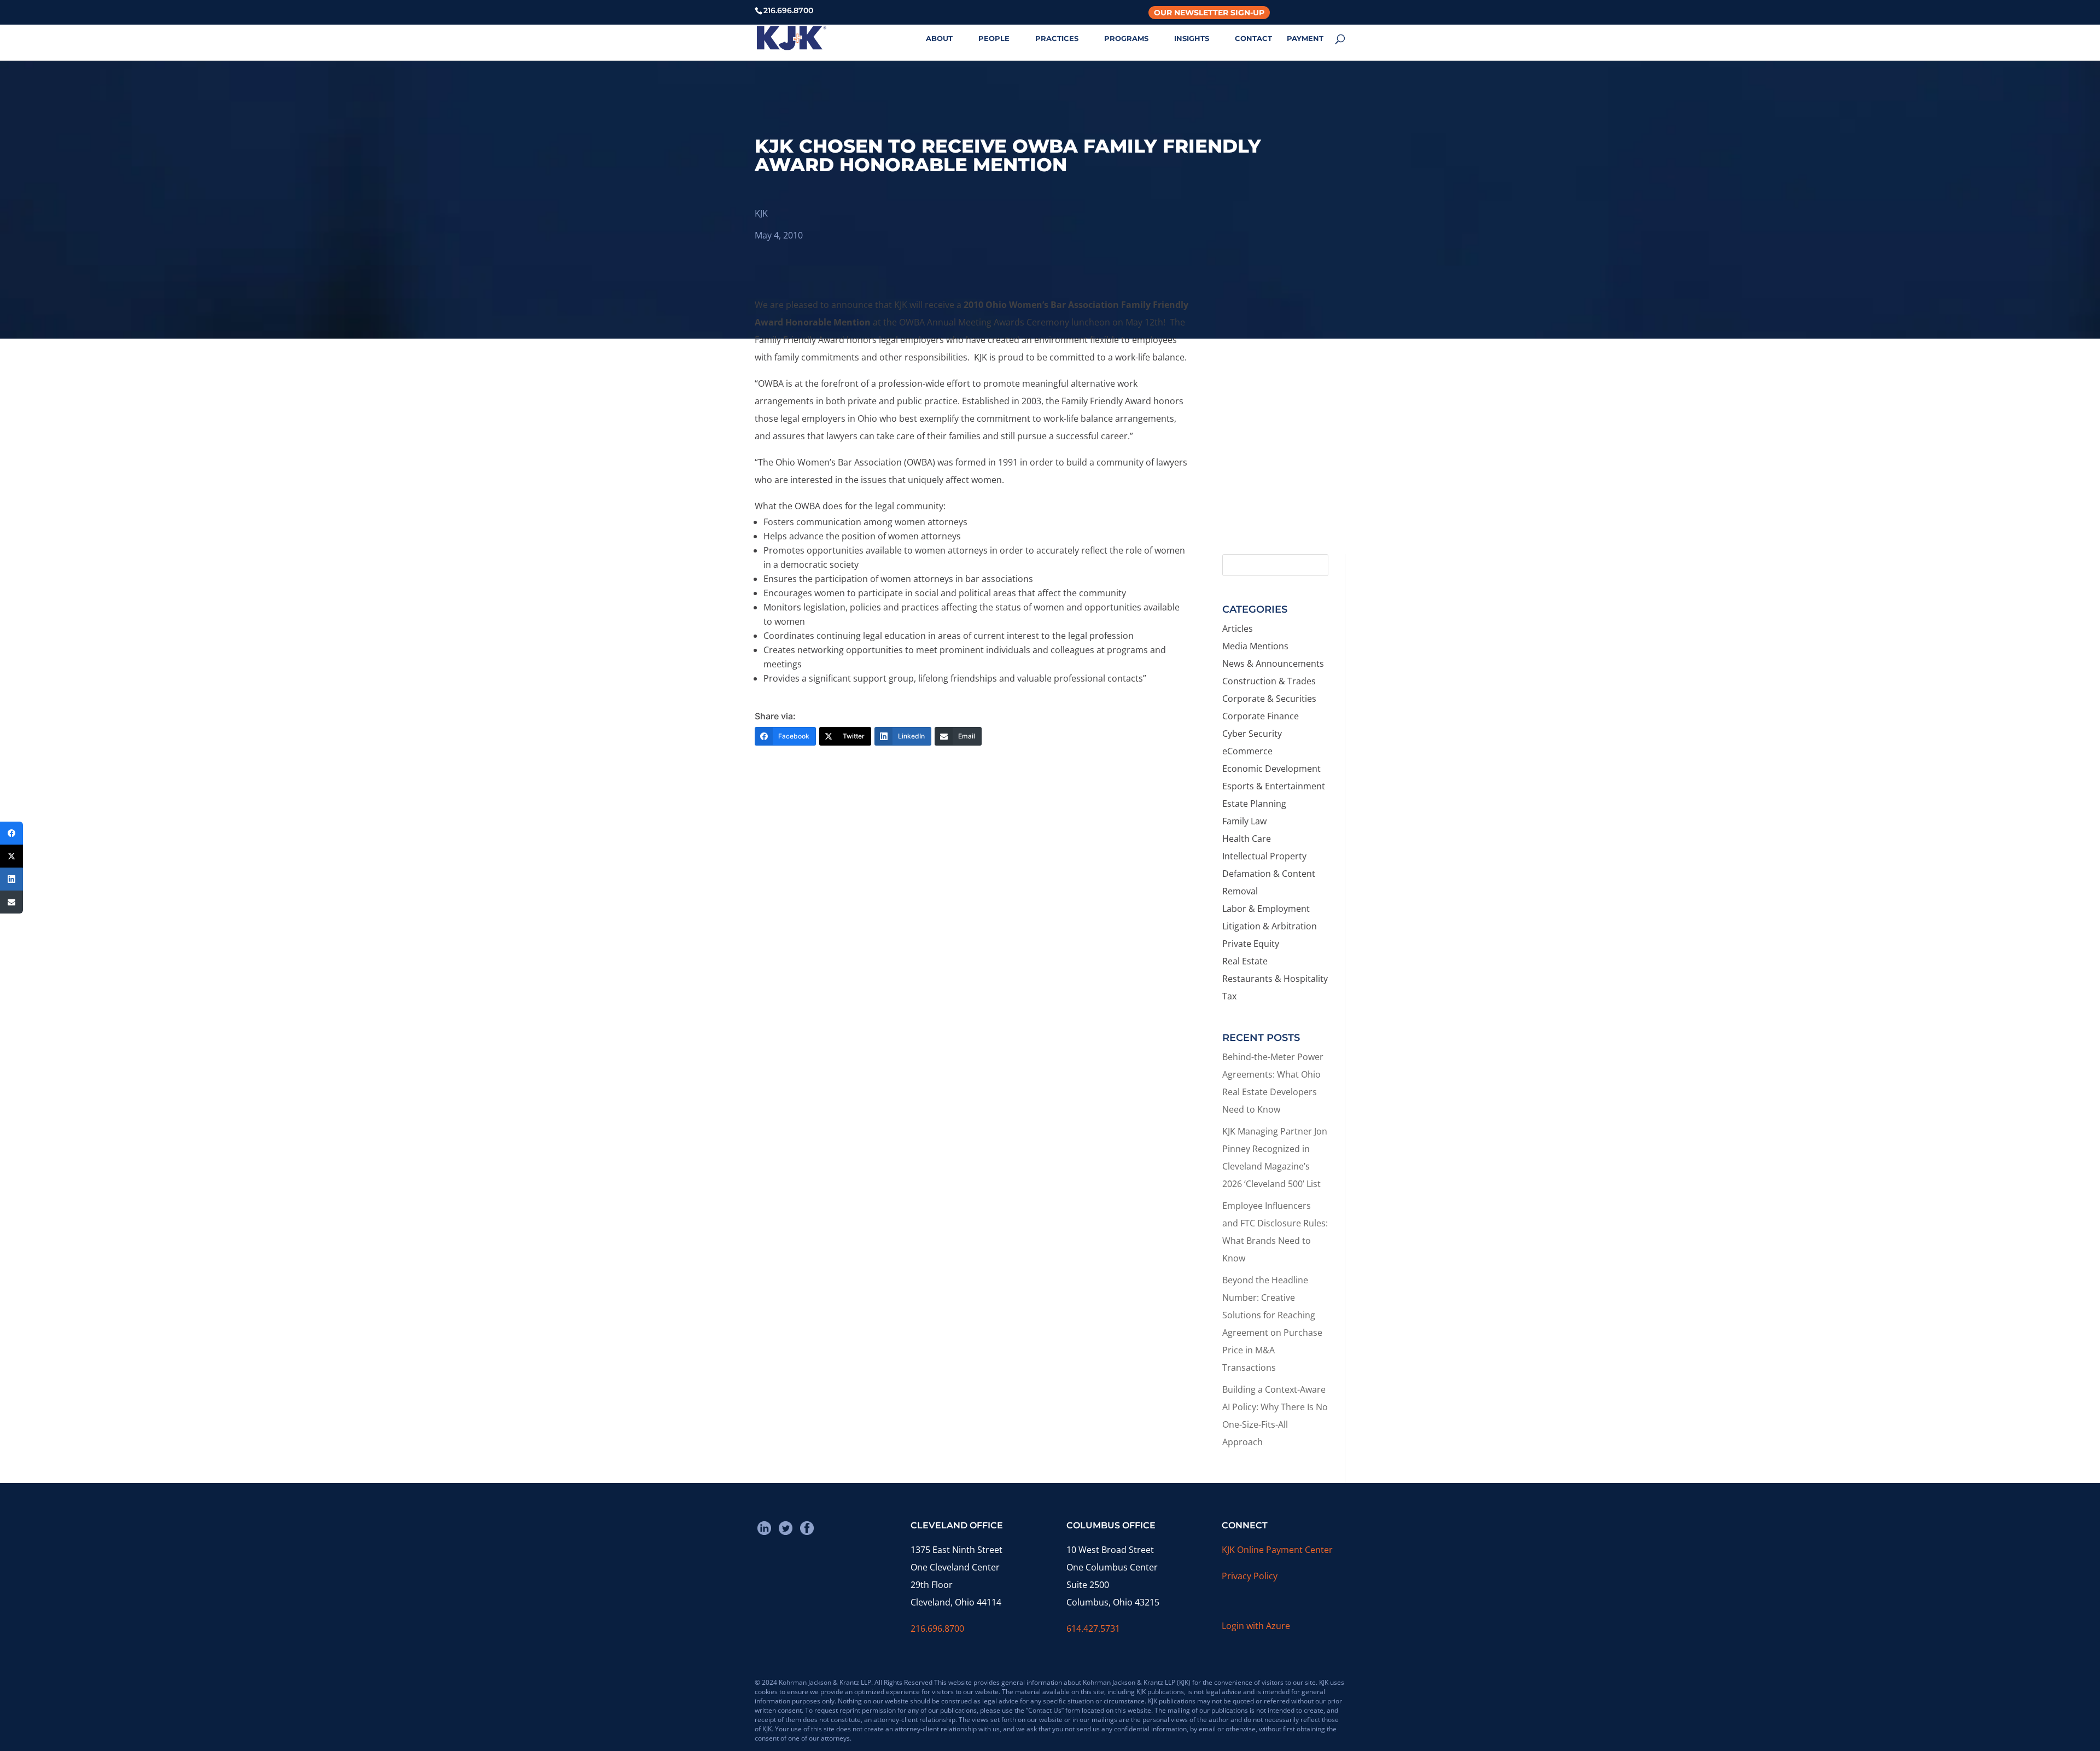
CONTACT (1253, 39)
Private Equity (1251, 944)
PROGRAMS (1126, 39)
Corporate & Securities (1269, 699)
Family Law (1244, 821)
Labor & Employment (1266, 909)
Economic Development (1271, 769)
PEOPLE (994, 39)
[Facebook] (11, 833)
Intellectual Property (1264, 856)
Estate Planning (1254, 804)
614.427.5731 (1093, 1628)
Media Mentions (1255, 646)
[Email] (11, 902)
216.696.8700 (937, 1628)
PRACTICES (1057, 39)
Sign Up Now (1279, 499)
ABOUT (939, 39)
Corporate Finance (1261, 716)
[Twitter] (11, 856)
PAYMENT (1305, 39)
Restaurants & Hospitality (1275, 979)
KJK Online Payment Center (1277, 1550)
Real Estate (1245, 961)
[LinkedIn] (11, 879)
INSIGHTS (1192, 39)
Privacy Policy (1250, 1576)
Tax (1229, 996)
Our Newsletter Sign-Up (1209, 13)
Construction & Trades (1269, 681)
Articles (1238, 629)
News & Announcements (1273, 664)
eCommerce (1247, 751)
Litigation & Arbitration (1270, 926)
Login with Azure (1256, 1626)
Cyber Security (1252, 734)
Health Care (1247, 839)
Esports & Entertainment (1274, 786)
